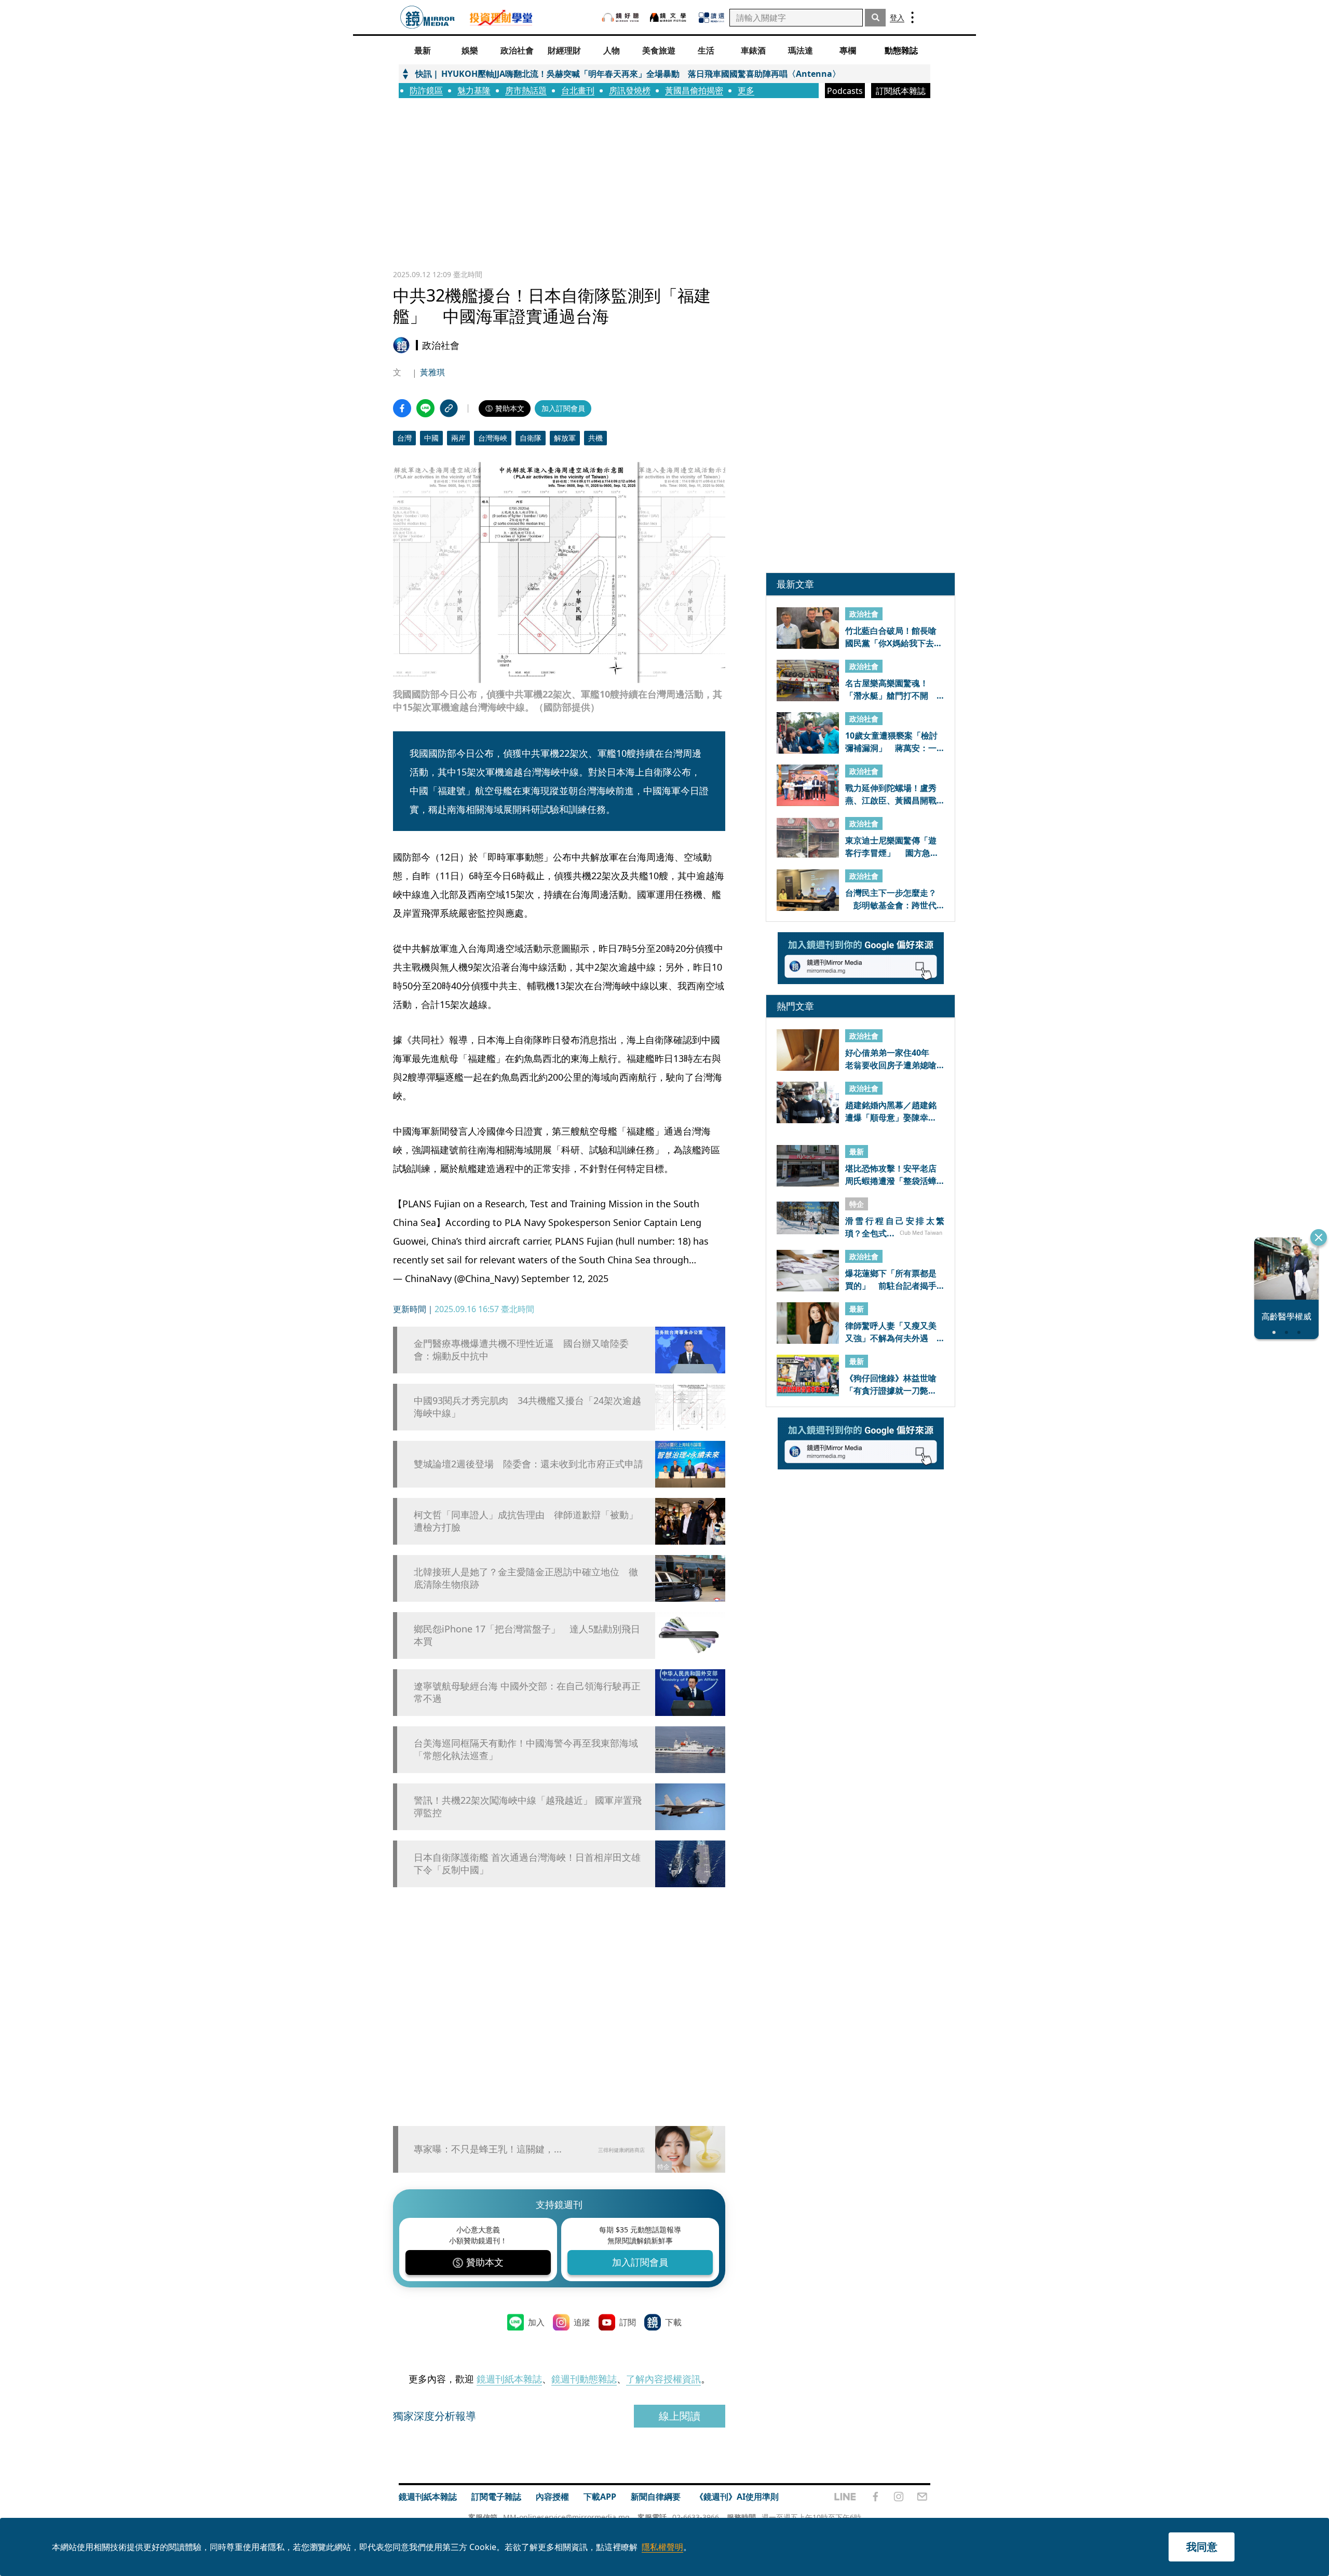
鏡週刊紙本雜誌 (509, 2379)
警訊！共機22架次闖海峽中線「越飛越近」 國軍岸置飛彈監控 (528, 1806)
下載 (673, 2322)
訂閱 (628, 2322)
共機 (595, 438)
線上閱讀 (680, 2416)
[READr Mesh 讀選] (711, 18)
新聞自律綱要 (656, 2497)
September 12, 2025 (565, 1278)
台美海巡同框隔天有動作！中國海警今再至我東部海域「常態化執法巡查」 (526, 1749)
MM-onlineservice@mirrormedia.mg (566, 2517)
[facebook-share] (402, 408)
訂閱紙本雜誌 (901, 91)
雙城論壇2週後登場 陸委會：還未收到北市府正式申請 (528, 1464)
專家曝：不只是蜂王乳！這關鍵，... (488, 2149)
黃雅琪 (432, 372)
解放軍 (565, 438)
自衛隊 (531, 438)
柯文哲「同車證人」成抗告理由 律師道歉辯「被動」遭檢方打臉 (526, 1521)
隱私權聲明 (662, 2547)
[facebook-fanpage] (875, 2497)
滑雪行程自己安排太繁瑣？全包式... (895, 1226)
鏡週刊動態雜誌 (584, 2379)
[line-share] (425, 408)
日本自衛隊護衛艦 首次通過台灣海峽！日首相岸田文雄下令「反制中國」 (527, 1863)
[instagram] (899, 2497)
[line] (845, 2497)
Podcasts (845, 91)
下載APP (600, 2497)
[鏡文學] (669, 17)
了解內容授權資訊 (663, 2379)
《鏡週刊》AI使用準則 (737, 2497)
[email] (922, 2497)
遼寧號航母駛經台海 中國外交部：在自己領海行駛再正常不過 (527, 1692)
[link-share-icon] (449, 408)
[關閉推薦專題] (1319, 1237)
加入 (536, 2322)
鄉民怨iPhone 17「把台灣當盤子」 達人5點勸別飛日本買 (527, 1635)
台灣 (404, 438)
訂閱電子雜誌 (496, 2497)
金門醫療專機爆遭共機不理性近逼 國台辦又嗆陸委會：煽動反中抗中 (521, 1350)
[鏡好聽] (620, 17)
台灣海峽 (493, 438)
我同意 (1202, 2547)
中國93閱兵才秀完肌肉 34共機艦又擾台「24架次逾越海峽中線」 (527, 1407)
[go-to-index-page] (428, 17)
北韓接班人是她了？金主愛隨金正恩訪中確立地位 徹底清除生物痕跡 (526, 1578)
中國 (431, 438)
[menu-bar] (912, 17)
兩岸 (458, 438)
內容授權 (552, 2497)
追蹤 (582, 2322)
